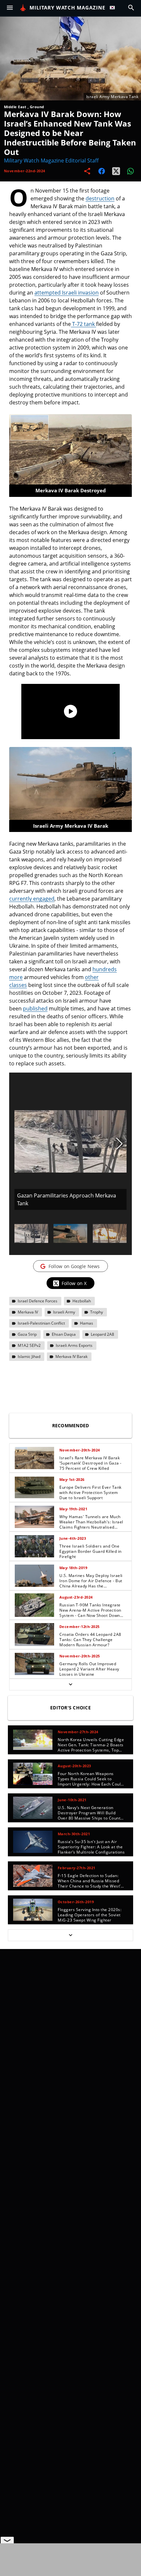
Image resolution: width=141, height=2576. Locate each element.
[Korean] (114, 8)
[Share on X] (116, 171)
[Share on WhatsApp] (131, 171)
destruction (100, 198)
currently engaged (32, 899)
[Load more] (70, 1685)
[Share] (87, 171)
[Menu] (10, 8)
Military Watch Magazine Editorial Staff (51, 161)
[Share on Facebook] (102, 171)
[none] (70, 1567)
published (35, 1008)
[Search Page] (131, 8)
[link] (70, 1458)
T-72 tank (83, 324)
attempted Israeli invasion (67, 293)
